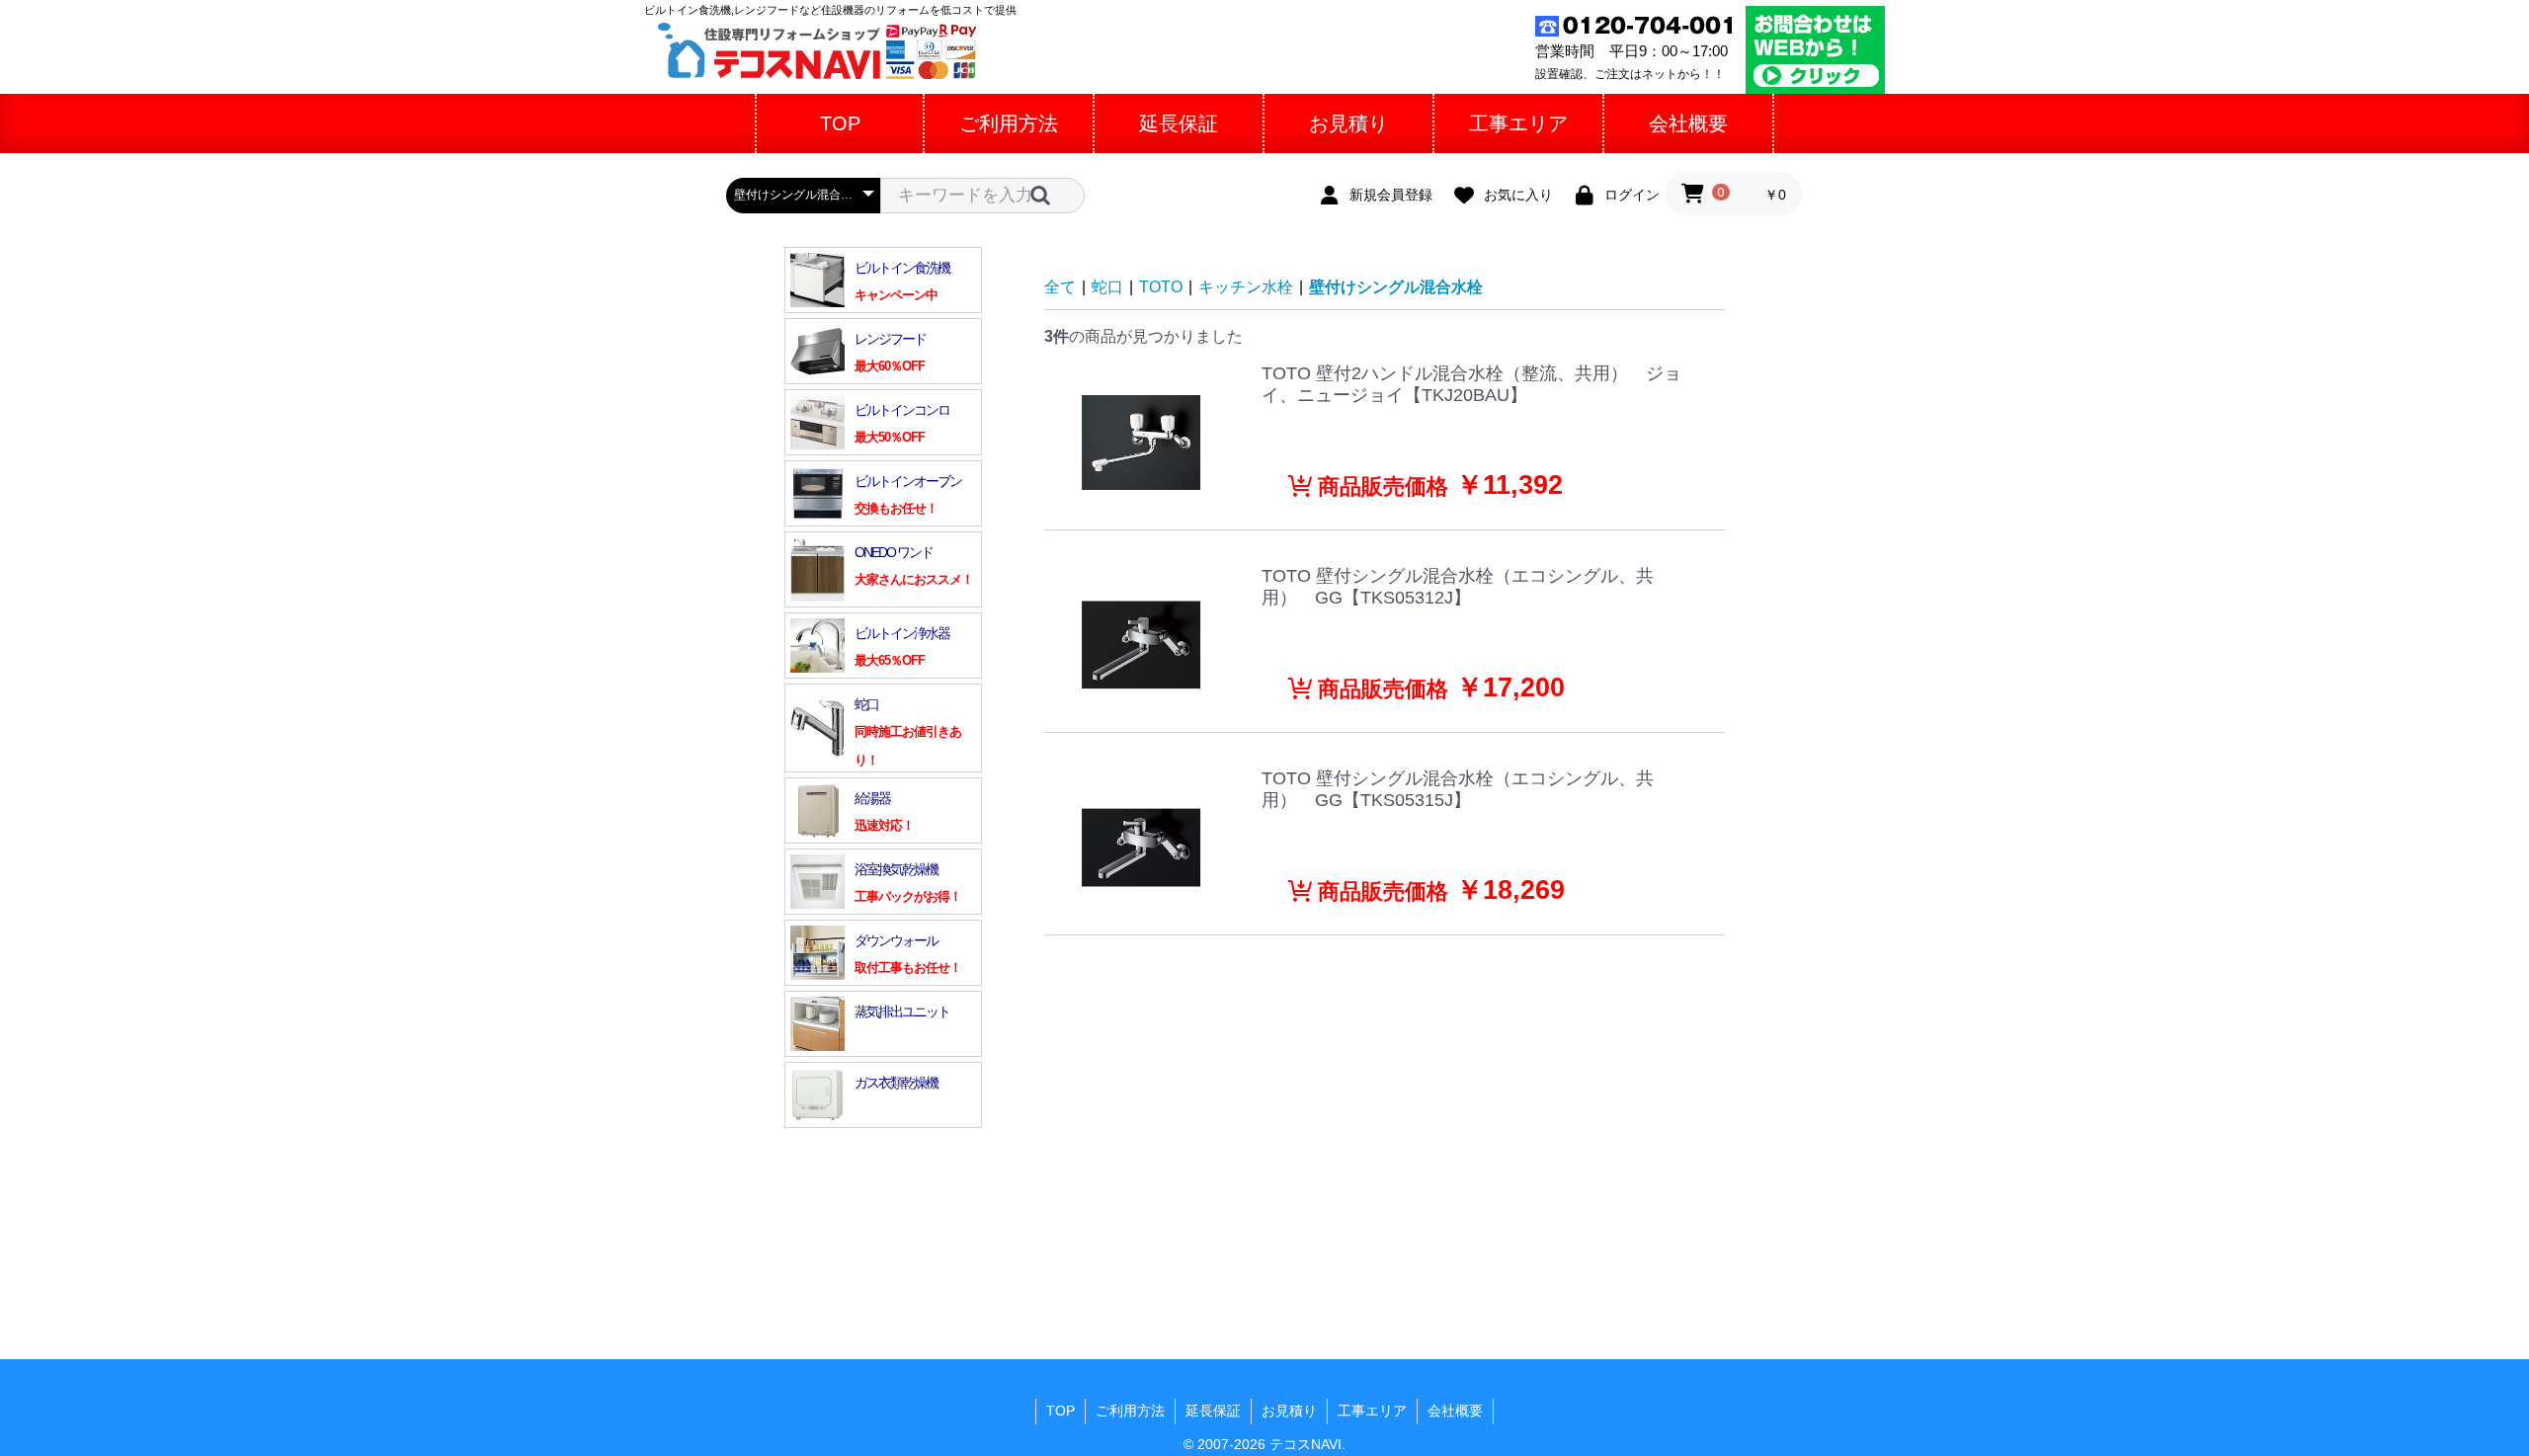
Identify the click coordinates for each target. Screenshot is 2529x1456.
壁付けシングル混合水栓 (1396, 287)
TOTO (1161, 287)
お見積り (1289, 1411)
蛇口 (1107, 287)
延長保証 (1213, 1411)
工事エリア (1372, 1411)
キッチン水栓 (1246, 287)
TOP (1061, 1411)
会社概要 (1455, 1411)
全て (1060, 287)
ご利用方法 (1130, 1411)
